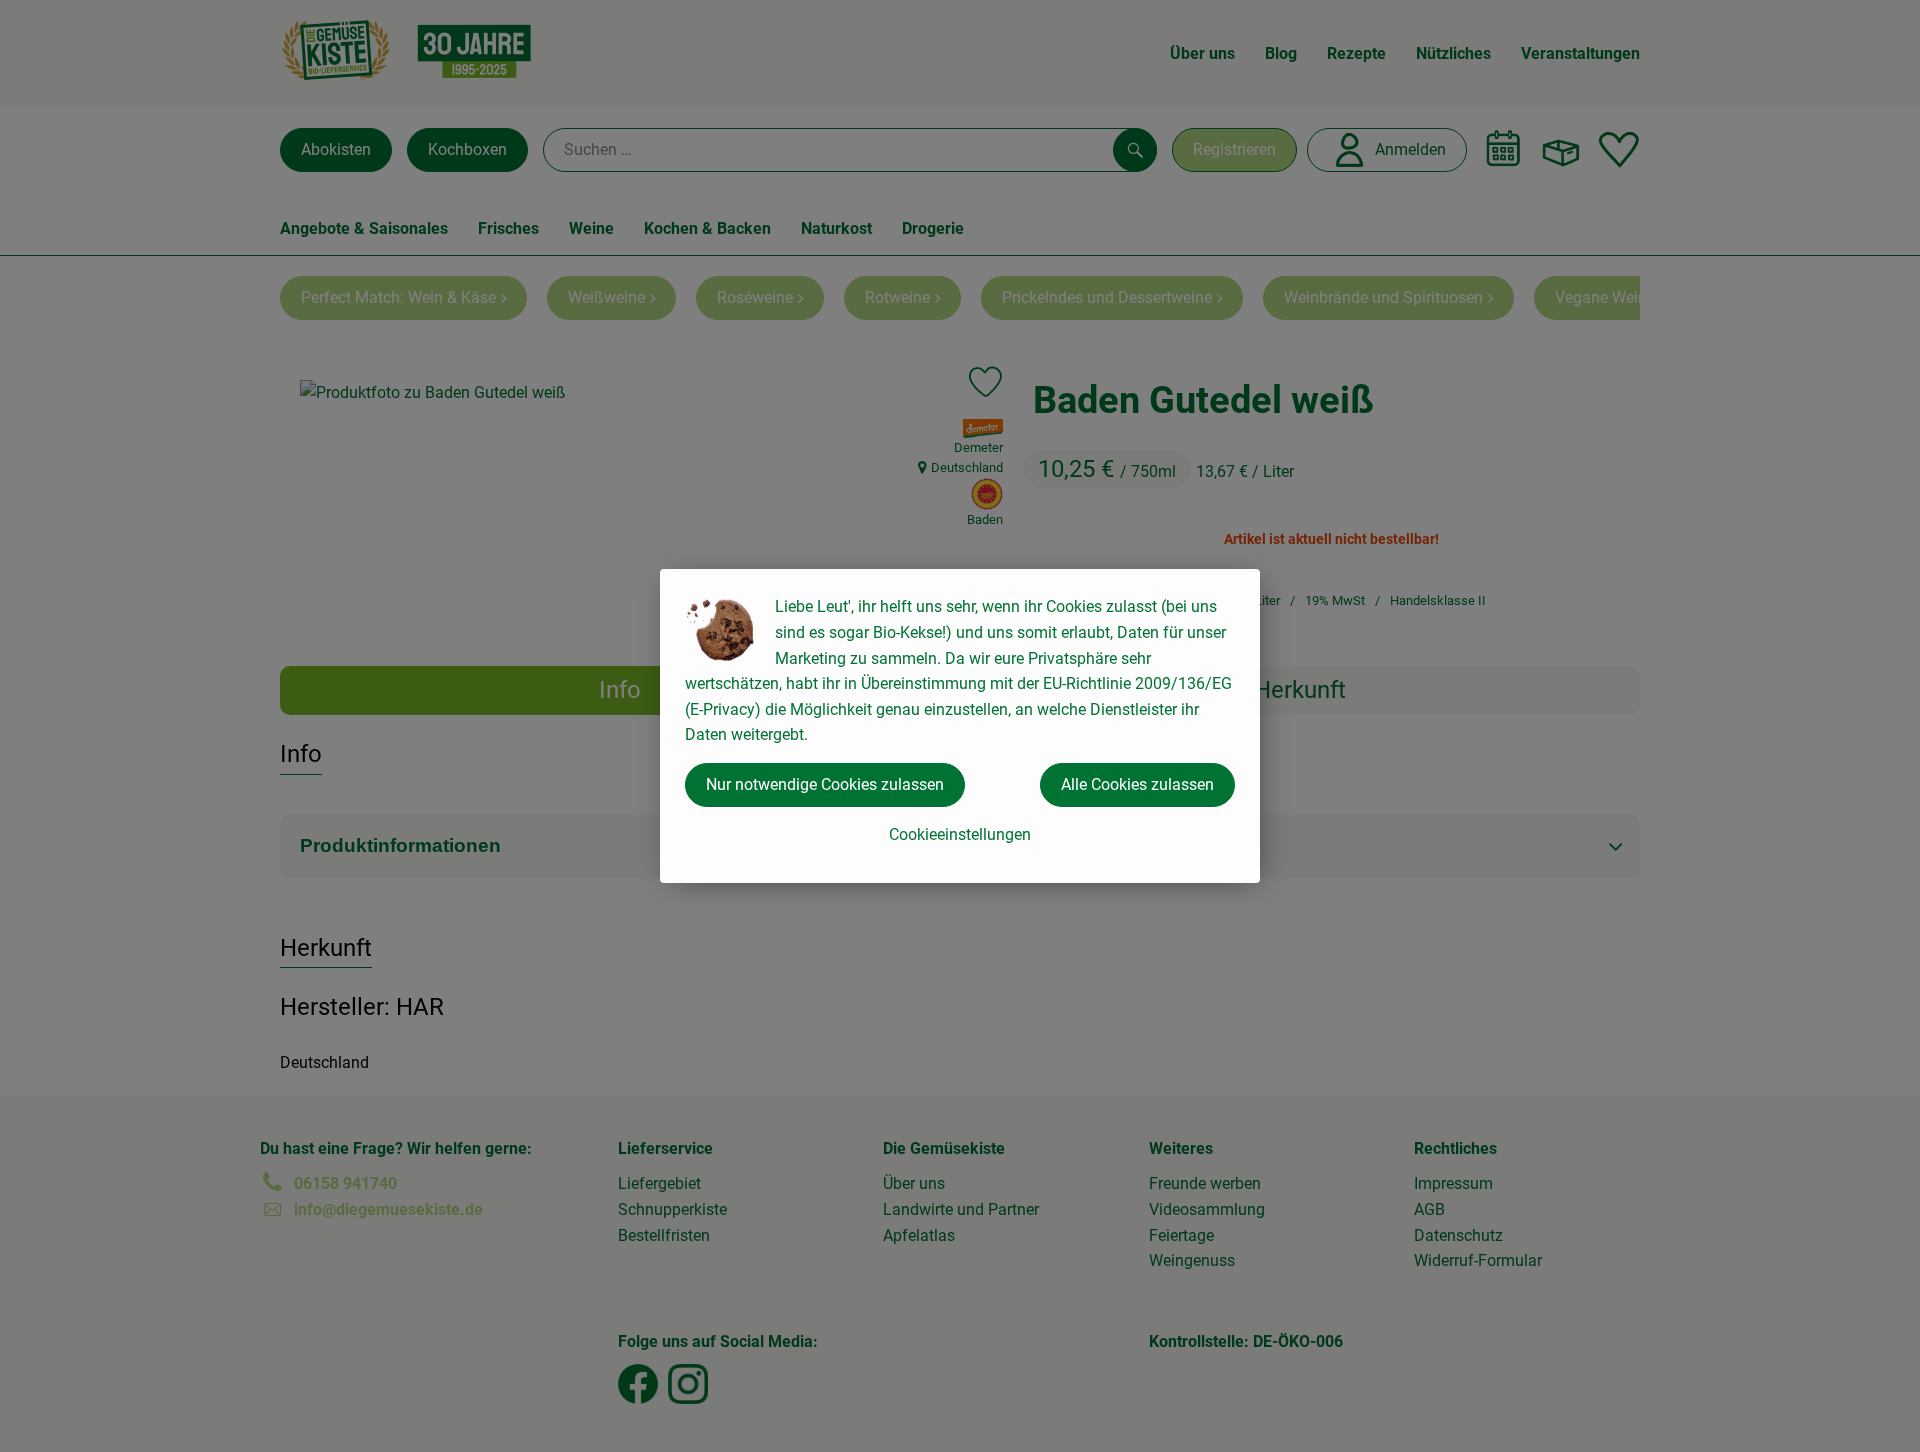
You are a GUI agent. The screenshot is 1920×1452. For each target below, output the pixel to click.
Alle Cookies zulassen (1137, 784)
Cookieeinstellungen (960, 834)
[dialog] (960, 726)
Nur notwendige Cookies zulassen (825, 784)
